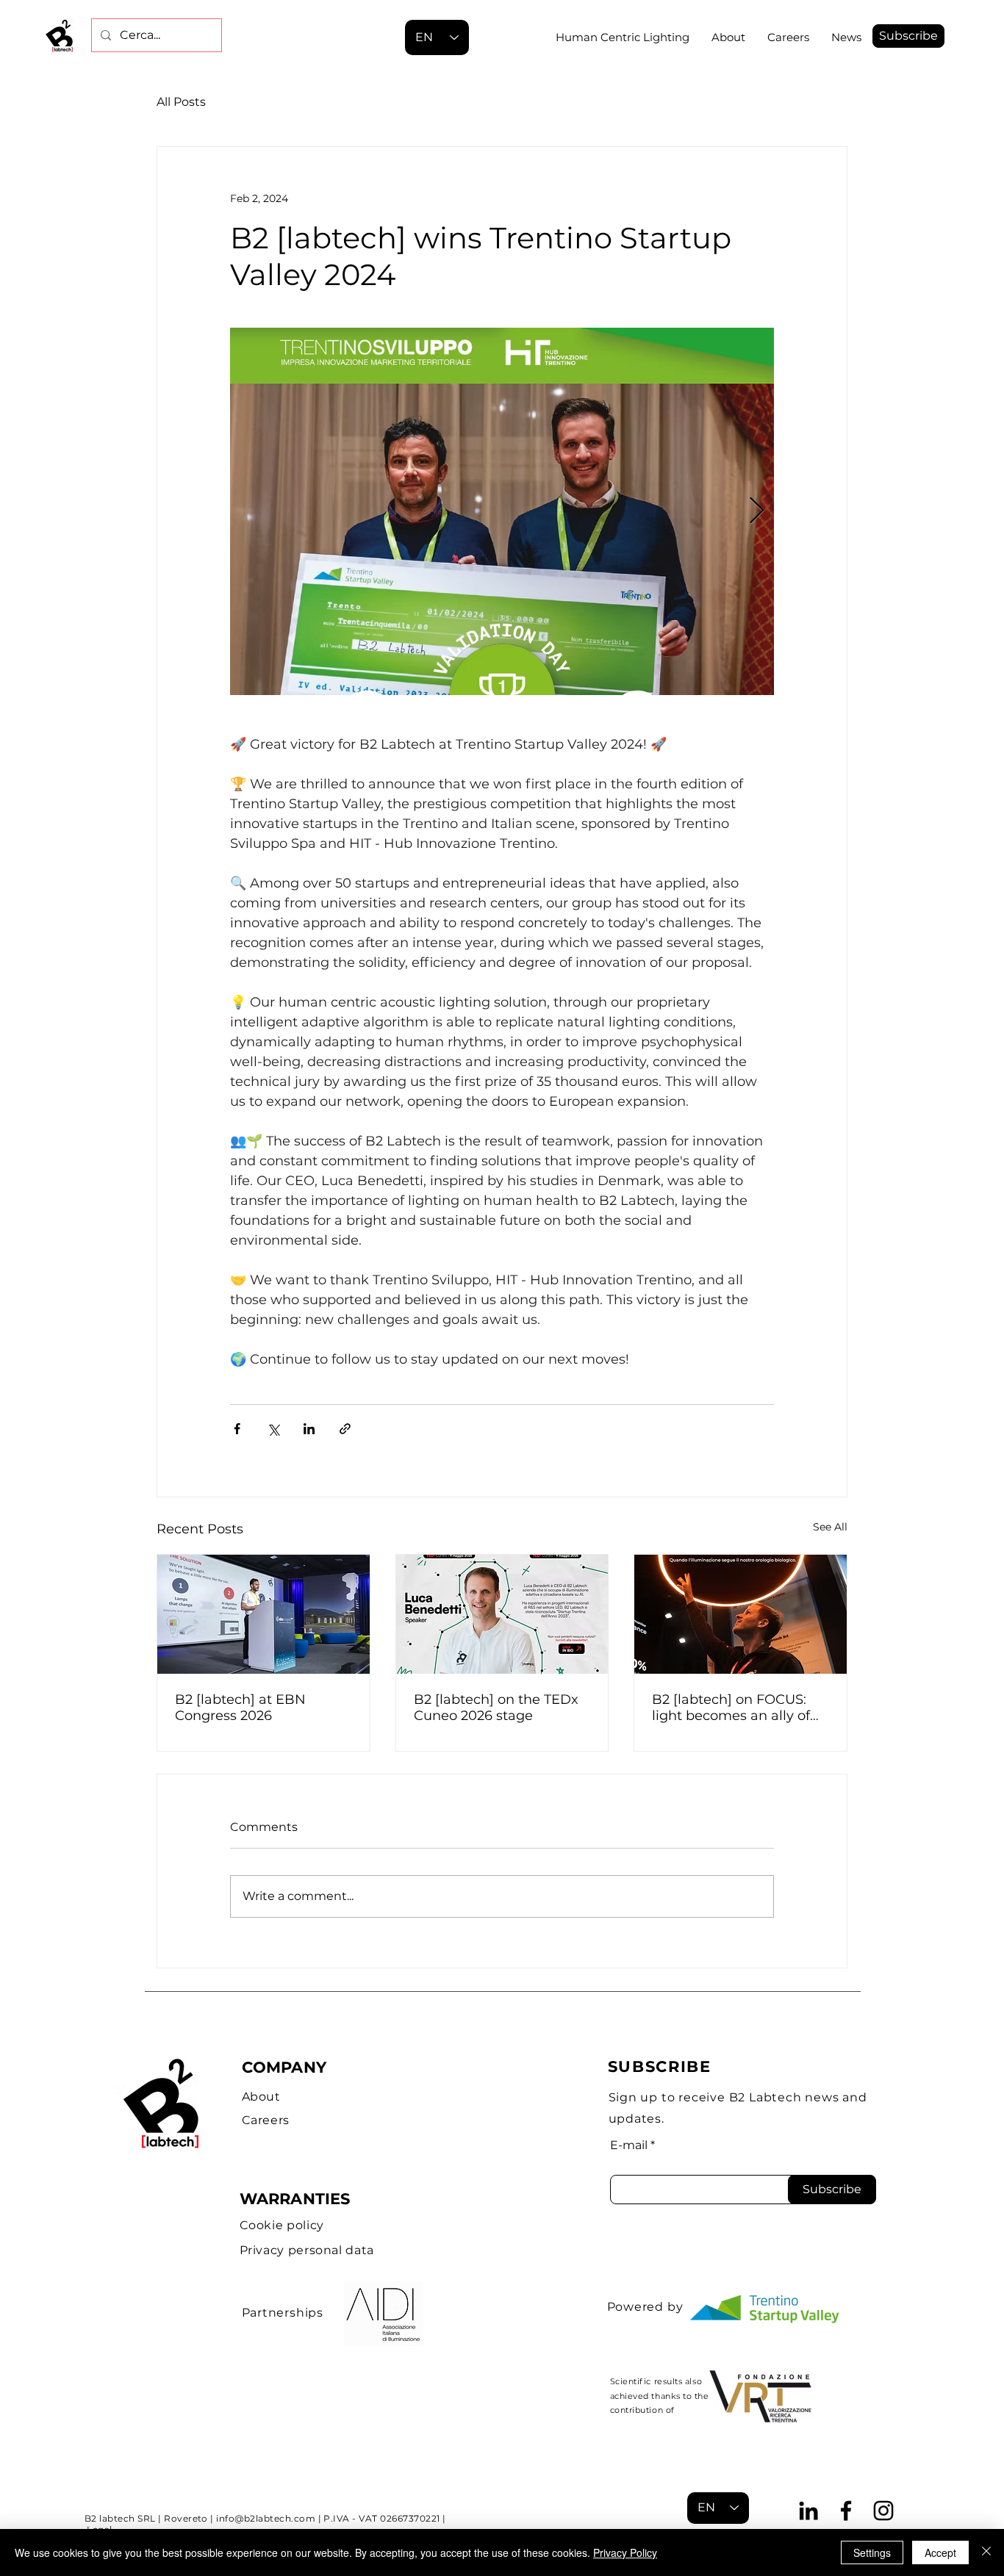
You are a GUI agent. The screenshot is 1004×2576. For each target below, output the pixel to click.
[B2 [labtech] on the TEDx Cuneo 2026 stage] (502, 1614)
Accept (940, 2552)
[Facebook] (846, 2511)
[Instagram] (883, 2511)
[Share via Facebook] (237, 1429)
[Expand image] (502, 511)
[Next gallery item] (757, 512)
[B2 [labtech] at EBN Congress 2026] (263, 1614)
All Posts (181, 102)
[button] (908, 36)
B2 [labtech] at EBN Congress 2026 (240, 1708)
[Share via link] (345, 1429)
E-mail (629, 2145)
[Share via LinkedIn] (309, 1429)
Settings (872, 2552)
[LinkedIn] (808, 2511)
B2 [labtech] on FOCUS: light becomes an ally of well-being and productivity (731, 1708)
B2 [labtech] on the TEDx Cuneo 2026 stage (496, 1708)
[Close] (986, 2552)
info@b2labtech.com (266, 2518)
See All (830, 1527)
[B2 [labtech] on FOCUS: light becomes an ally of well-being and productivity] (741, 1614)
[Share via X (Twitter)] (273, 1429)
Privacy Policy (625, 2552)
